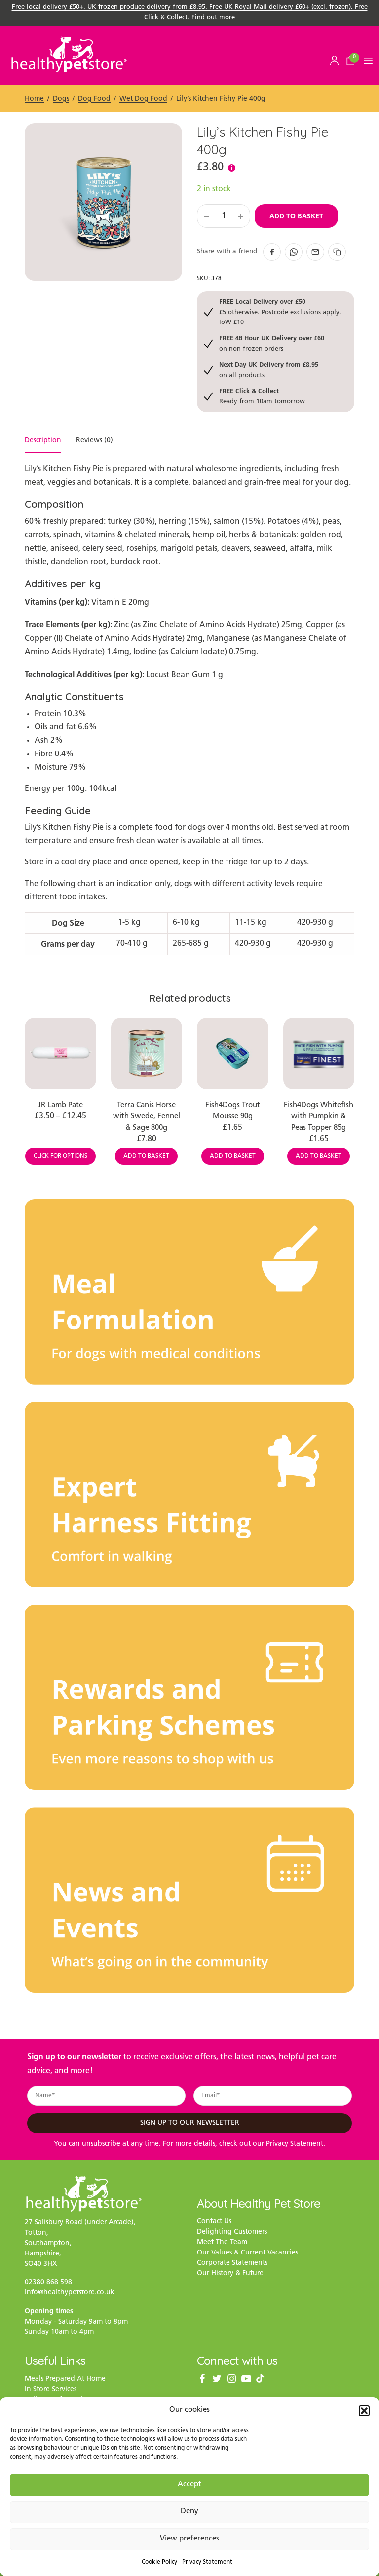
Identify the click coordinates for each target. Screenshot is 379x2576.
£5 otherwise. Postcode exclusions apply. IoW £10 (280, 312)
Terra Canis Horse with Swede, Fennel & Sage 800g (147, 1117)
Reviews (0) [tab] (95, 441)
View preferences (189, 2539)
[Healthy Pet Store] (69, 54)
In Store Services (51, 2389)
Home (34, 99)
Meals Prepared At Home (65, 2379)
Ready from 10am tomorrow (262, 396)
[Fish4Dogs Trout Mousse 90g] (233, 1054)
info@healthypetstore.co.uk (70, 2293)
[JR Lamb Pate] (60, 1054)
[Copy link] (337, 252)
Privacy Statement (207, 2562)
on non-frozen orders (272, 343)
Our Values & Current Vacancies (247, 2253)
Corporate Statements (232, 2263)
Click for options (60, 1156)
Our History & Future (230, 2273)
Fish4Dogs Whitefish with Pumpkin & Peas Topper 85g (319, 1117)
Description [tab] (43, 441)
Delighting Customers (232, 2232)
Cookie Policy (159, 2562)
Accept (189, 2485)
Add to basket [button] (146, 1156)
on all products (269, 370)
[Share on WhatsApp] (294, 252)
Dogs (61, 99)
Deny (189, 2512)
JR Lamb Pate (60, 1105)
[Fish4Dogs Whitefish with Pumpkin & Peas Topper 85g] (319, 1054)
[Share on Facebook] (272, 252)
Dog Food (94, 99)
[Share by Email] (315, 252)
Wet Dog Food (143, 99)
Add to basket (296, 216)
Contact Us (214, 2222)
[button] (364, 2411)
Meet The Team (222, 2242)
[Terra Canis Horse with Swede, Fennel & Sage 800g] (147, 1054)
